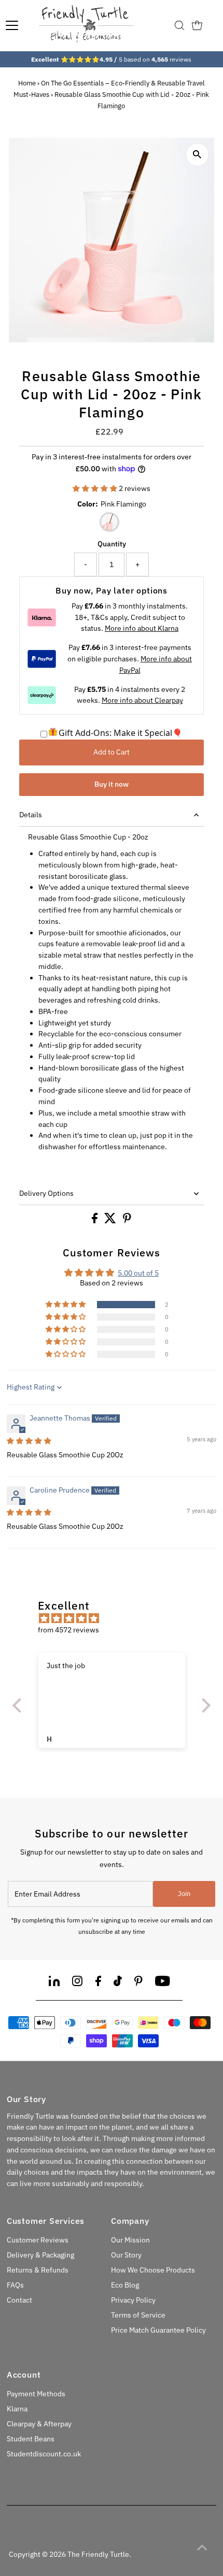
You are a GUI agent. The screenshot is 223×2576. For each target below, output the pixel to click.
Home (27, 83)
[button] (96, 488)
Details (31, 815)
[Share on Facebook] (95, 1221)
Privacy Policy (133, 2300)
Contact (19, 2300)
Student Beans (31, 2439)
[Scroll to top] (202, 2548)
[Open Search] (179, 25)
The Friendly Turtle (98, 2554)
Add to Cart (112, 752)
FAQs (15, 2285)
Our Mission (130, 2240)
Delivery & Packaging (40, 2255)
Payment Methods (36, 2394)
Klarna (17, 2409)
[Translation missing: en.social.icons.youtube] (163, 1983)
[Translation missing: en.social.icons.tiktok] (118, 1983)
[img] (29, 1441)
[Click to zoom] (197, 155)
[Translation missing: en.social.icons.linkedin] (54, 1983)
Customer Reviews (38, 2240)
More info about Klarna (142, 628)
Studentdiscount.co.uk (44, 2454)
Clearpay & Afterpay (39, 2424)
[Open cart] (197, 25)
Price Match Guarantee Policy (158, 2330)
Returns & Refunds (38, 2270)
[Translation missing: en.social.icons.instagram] (77, 1983)
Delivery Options (46, 1193)
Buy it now (112, 784)
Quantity (112, 544)
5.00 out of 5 (138, 1273)
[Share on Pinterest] (127, 1221)
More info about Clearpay (142, 700)
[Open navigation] (12, 25)
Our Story (126, 2255)
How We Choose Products (153, 2270)
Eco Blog (125, 2285)
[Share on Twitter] (111, 1221)
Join (184, 1894)
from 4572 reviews (68, 1630)
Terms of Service (138, 2315)
